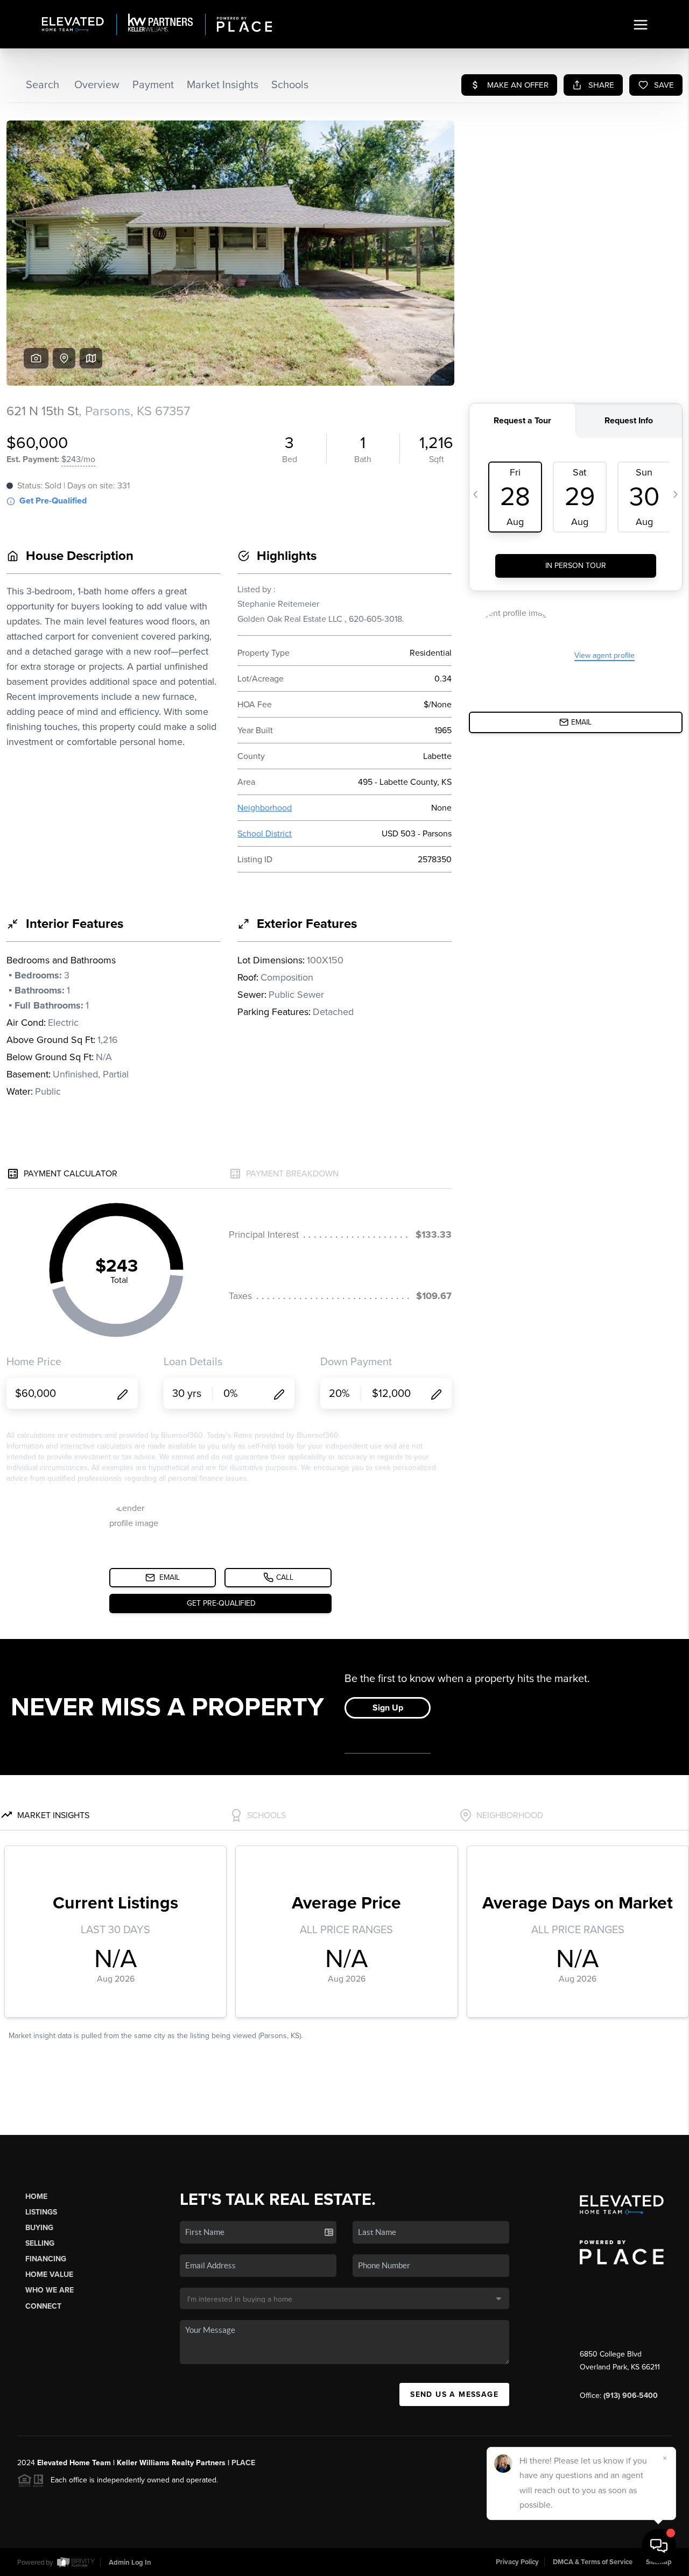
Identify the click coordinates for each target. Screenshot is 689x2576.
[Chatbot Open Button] (659, 2546)
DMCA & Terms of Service (593, 2562)
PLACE (243, 2463)
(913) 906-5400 (631, 2396)
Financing (46, 2259)
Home (36, 2197)
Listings (41, 2212)
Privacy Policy (517, 2562)
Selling (40, 2243)
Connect (43, 2306)
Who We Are (50, 2290)
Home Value (49, 2275)
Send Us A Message (454, 2394)
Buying (39, 2228)
